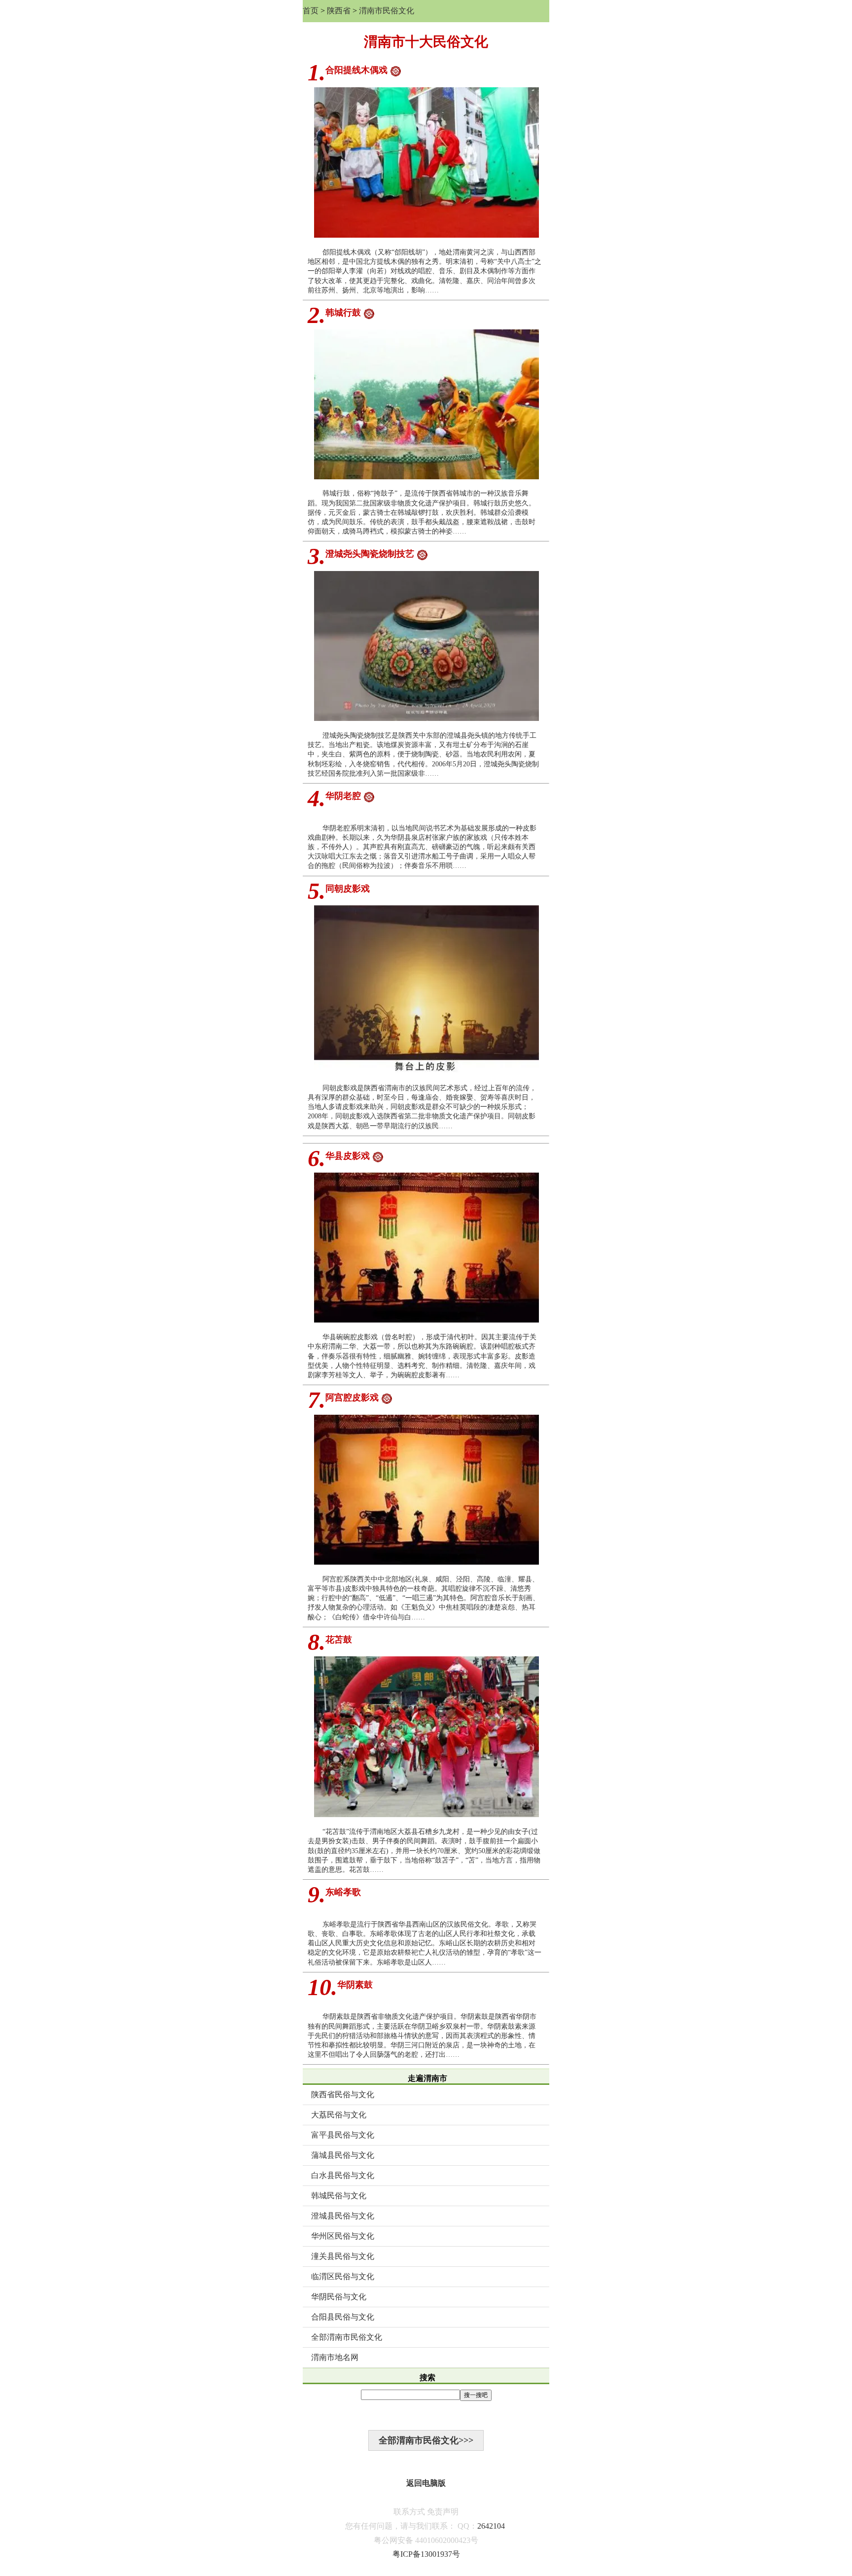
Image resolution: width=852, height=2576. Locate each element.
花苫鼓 (339, 1640)
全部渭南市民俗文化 (347, 2337)
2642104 (491, 2526)
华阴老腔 (343, 796)
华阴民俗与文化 (339, 2297)
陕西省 (339, 11)
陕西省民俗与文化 (343, 2094)
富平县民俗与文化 (343, 2135)
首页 (311, 11)
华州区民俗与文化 (343, 2236)
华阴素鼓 (355, 1985)
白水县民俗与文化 (343, 2175)
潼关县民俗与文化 (343, 2256)
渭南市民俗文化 (387, 11)
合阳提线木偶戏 (356, 70)
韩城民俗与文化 (339, 2196)
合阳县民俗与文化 (343, 2317)
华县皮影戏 (348, 1156)
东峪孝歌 (343, 1892)
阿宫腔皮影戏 (352, 1397)
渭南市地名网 (335, 2357)
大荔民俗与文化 (339, 2115)
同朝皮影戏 (348, 889)
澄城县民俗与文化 (343, 2216)
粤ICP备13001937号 (426, 2554)
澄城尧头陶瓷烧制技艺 (370, 554)
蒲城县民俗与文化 (343, 2155)
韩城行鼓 (343, 313)
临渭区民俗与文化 (343, 2276)
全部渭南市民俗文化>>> (426, 2440)
